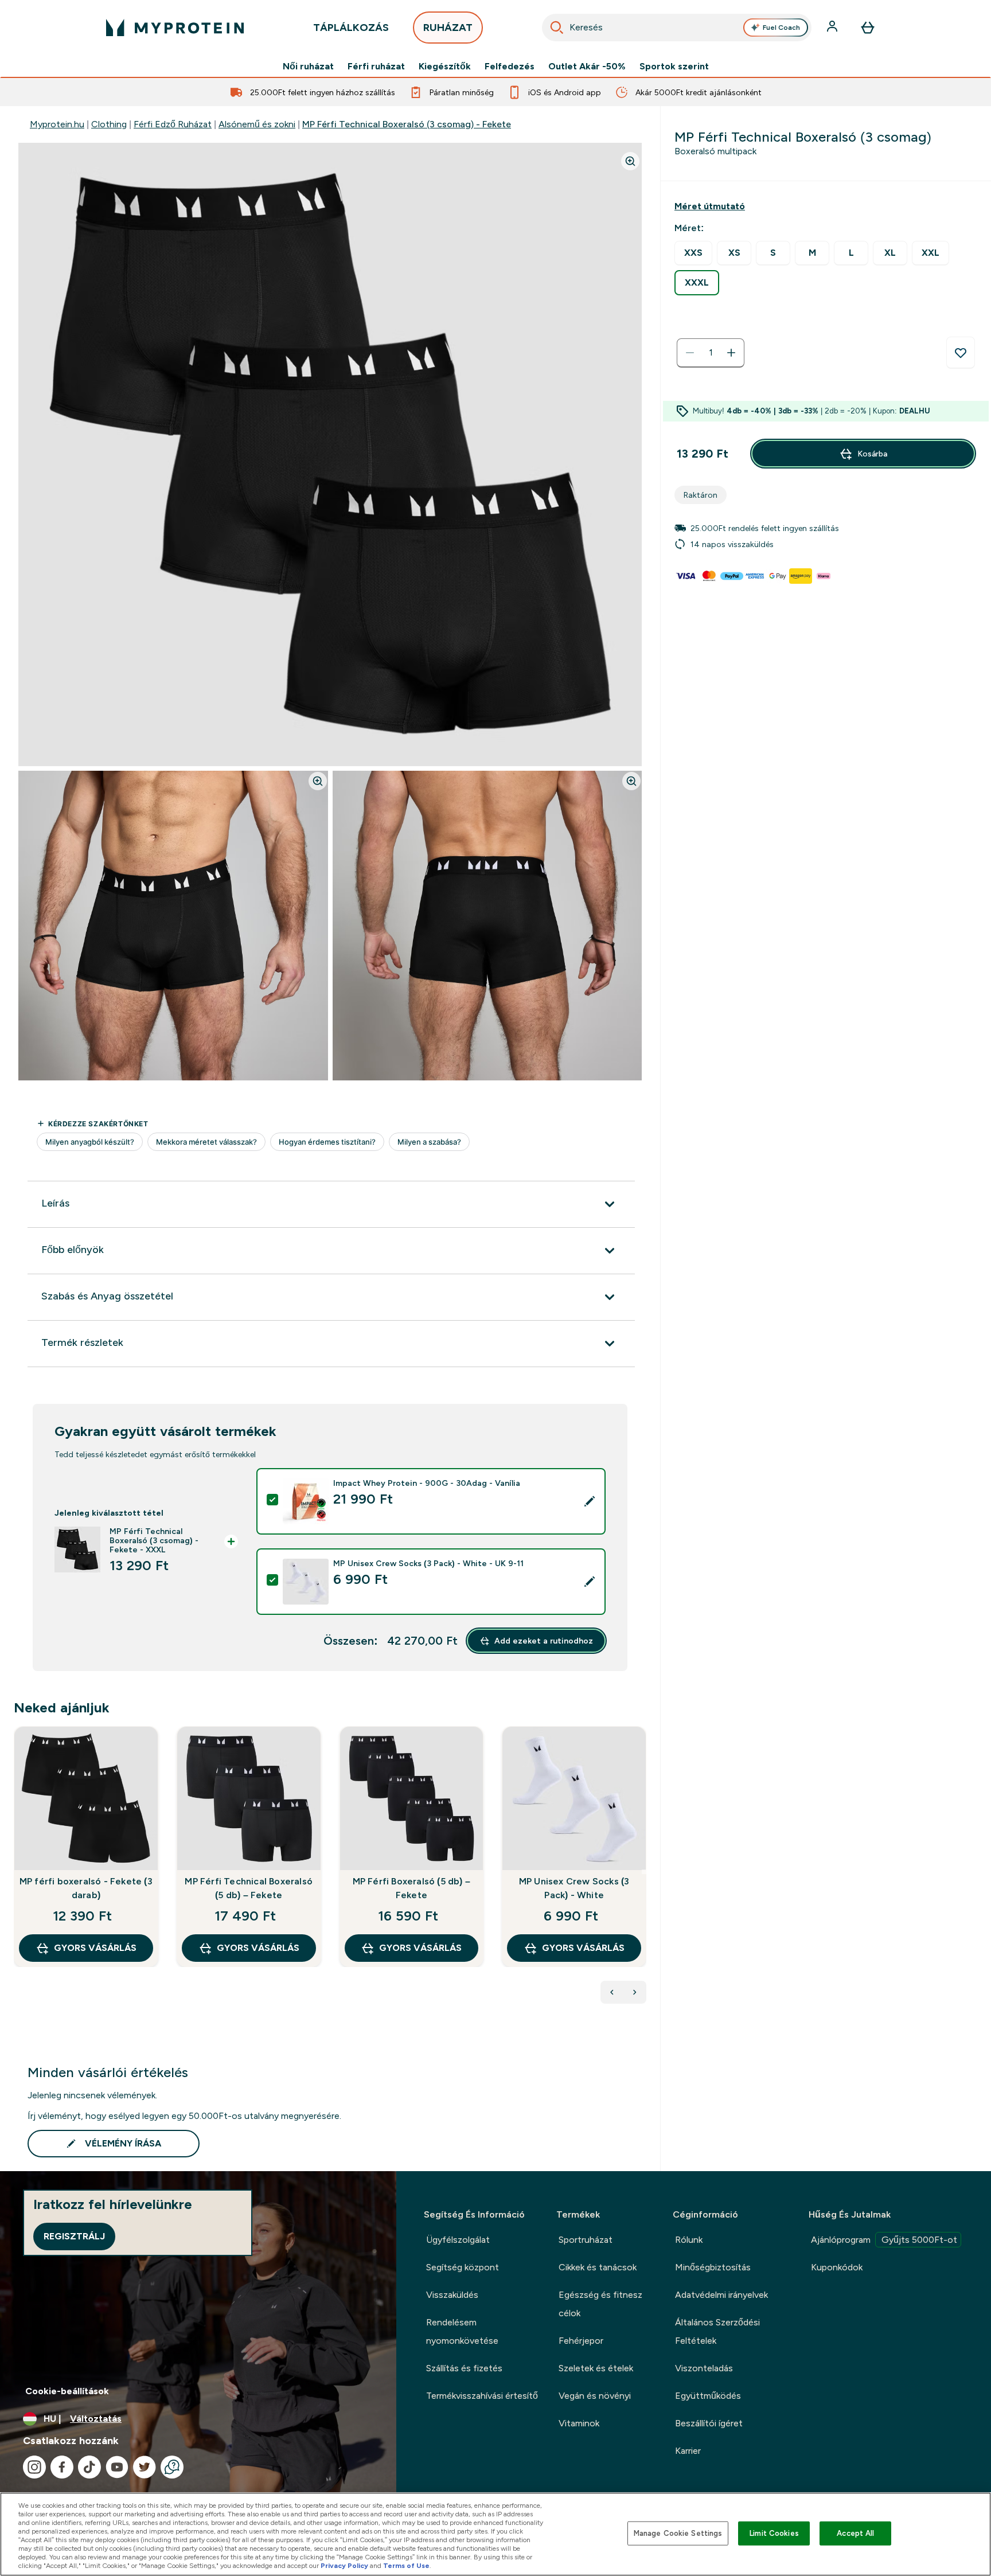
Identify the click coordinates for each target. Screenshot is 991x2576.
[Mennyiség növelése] (731, 353)
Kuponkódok (837, 2267)
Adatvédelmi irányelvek (721, 2295)
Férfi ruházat (376, 67)
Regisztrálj (74, 2236)
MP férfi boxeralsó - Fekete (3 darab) (86, 1888)
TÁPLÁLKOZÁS (351, 28)
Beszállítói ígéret (709, 2423)
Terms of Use (406, 2566)
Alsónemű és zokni (257, 124)
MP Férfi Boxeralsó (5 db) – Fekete (411, 1888)
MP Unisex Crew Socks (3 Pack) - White (574, 1888)
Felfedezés (510, 67)
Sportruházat (586, 2240)
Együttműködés (708, 2396)
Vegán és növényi (595, 2396)
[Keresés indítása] (557, 28)
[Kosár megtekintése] (868, 28)
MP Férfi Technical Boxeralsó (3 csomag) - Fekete (407, 124)
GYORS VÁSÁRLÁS (95, 1948)
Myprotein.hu (57, 124)
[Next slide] (644, 1872)
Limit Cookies (774, 2533)
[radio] (693, 253)
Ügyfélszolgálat (458, 2240)
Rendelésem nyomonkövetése (462, 2331)
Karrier (688, 2451)
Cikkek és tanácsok (598, 2267)
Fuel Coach (781, 28)
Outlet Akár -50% (587, 67)
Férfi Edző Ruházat (173, 124)
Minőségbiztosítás (713, 2267)
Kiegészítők (445, 67)
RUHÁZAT (448, 28)
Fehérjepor (581, 2341)
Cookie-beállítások (67, 2391)
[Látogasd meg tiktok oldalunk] (89, 2467)
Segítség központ (463, 2267)
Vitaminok (579, 2423)
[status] (711, 353)
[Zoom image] (630, 161)
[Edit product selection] (590, 1501)
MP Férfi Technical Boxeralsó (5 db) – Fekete (249, 1888)
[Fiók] (833, 28)
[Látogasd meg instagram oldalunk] (34, 2467)
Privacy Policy (344, 2566)
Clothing (109, 124)
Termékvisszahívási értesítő (482, 2396)
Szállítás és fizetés (464, 2368)
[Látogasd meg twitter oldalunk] (145, 2467)
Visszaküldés (452, 2295)
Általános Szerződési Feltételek (717, 2331)
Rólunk (689, 2240)
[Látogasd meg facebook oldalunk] (62, 2467)
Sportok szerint (674, 67)
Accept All (855, 2533)
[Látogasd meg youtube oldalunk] (117, 2467)
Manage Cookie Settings (678, 2533)
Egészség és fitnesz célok (600, 2304)
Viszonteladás (704, 2368)
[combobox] (677, 28)
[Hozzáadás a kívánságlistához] (961, 353)
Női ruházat (308, 67)
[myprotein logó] (175, 28)
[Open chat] (172, 2467)
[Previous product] (612, 1992)
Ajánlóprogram (884, 2240)
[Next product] (635, 1992)
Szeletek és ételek (596, 2368)
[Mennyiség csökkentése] (690, 353)
